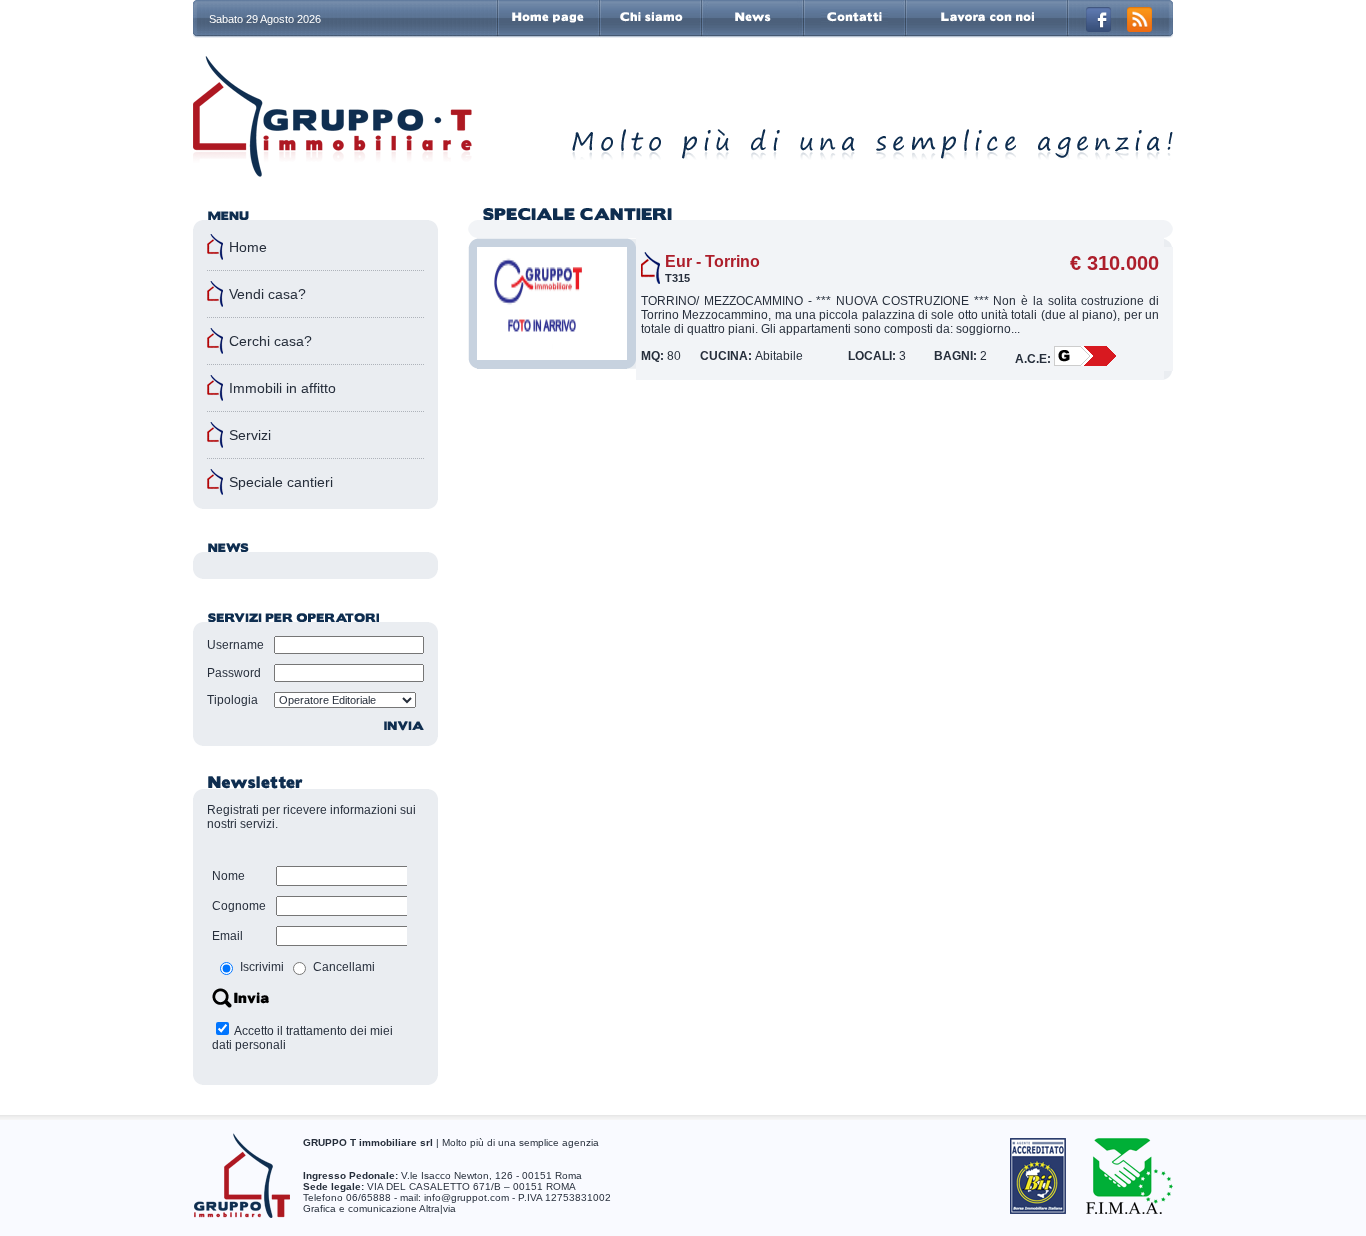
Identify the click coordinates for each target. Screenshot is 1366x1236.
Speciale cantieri (281, 482)
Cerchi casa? (270, 341)
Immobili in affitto (282, 388)
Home (248, 247)
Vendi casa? (267, 294)
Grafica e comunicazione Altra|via (379, 1208)
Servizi (250, 435)
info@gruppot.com (466, 1197)
